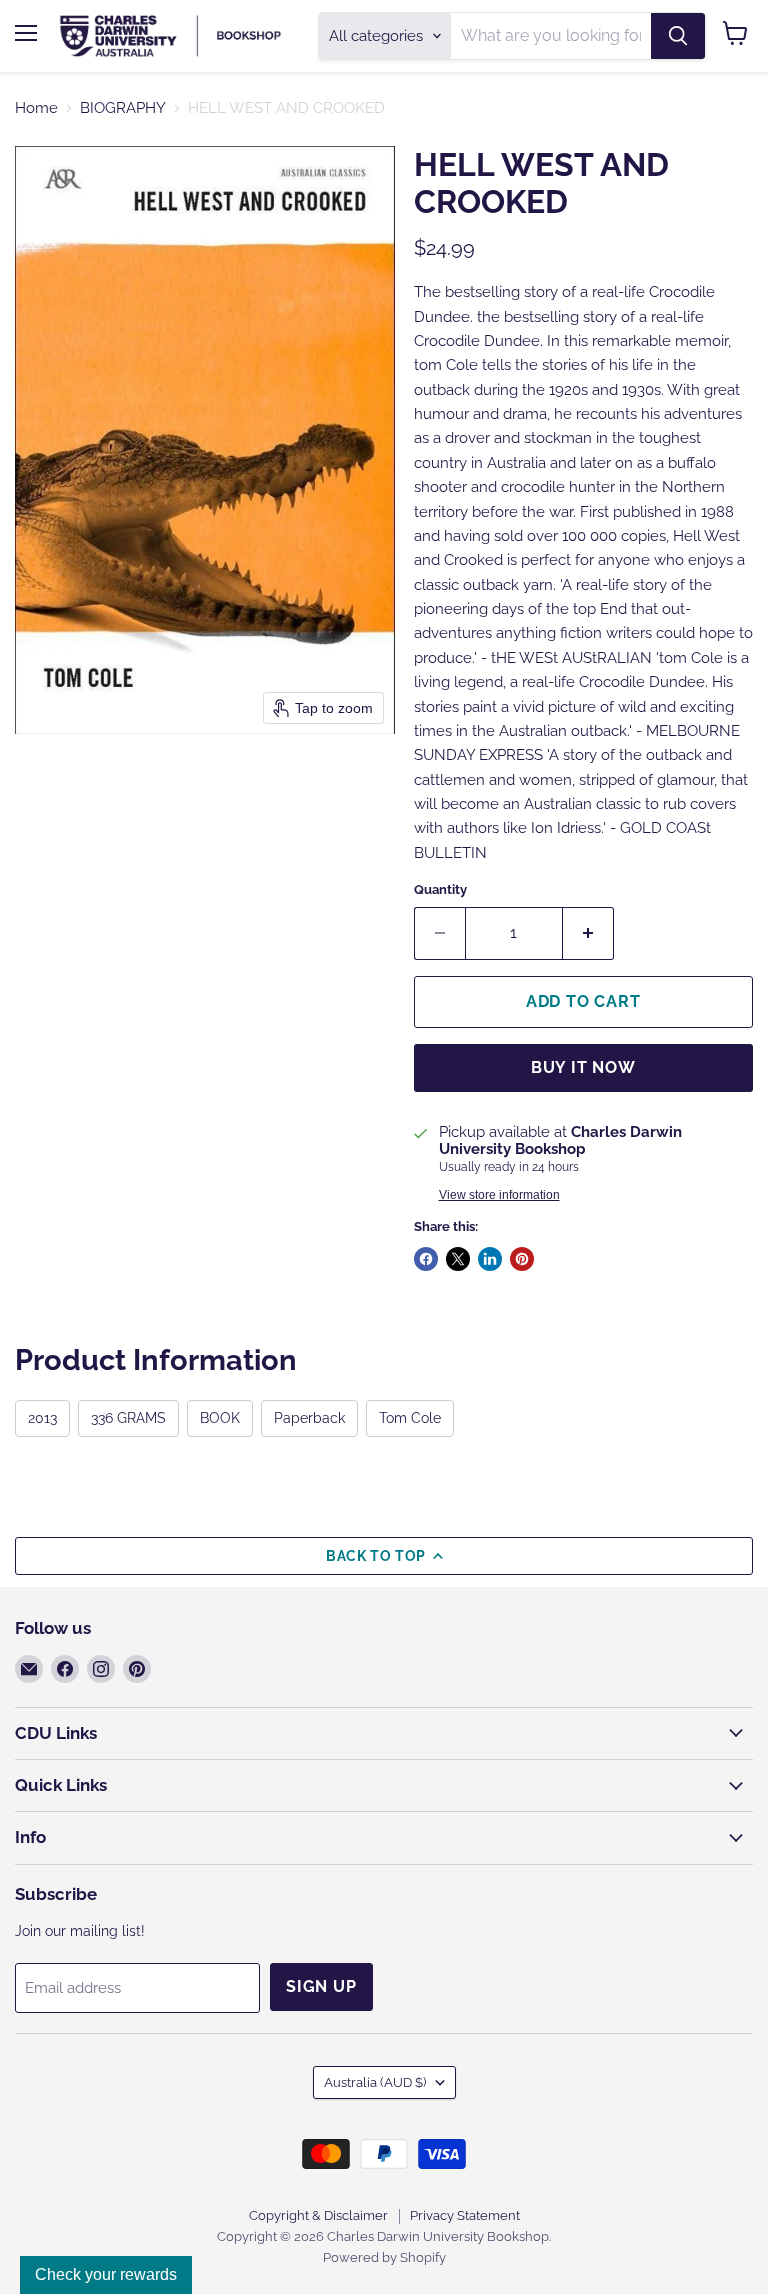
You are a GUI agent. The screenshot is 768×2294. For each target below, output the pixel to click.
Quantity (440, 889)
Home (36, 108)
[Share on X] (458, 1259)
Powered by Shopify (384, 2257)
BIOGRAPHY (123, 108)
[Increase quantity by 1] (588, 933)
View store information (499, 1195)
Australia (375, 2082)
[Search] (678, 36)
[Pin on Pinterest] (522, 1259)
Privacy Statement (465, 2215)
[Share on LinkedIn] (490, 1259)
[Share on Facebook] (426, 1259)
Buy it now (583, 1067)
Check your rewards (106, 2274)
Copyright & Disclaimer (318, 2215)
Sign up (321, 1986)
